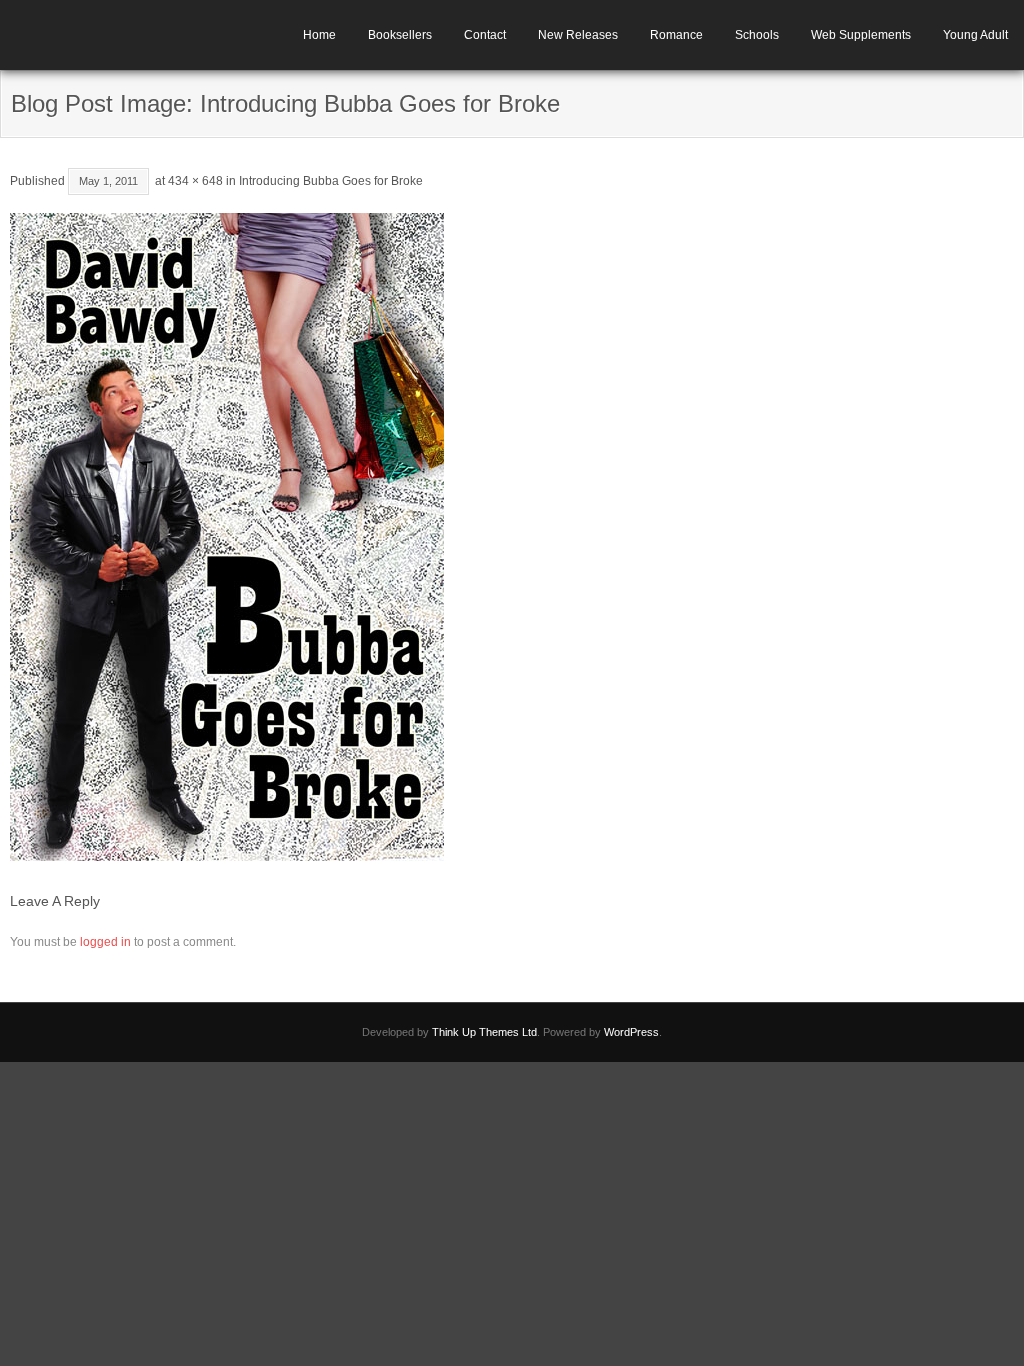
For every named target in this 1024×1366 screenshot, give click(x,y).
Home (319, 35)
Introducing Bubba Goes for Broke (331, 181)
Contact (485, 35)
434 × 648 (195, 181)
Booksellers (400, 35)
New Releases (578, 35)
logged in (105, 942)
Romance (676, 35)
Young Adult (975, 35)
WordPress (631, 1032)
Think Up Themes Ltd (484, 1032)
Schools (757, 35)
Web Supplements (861, 35)
